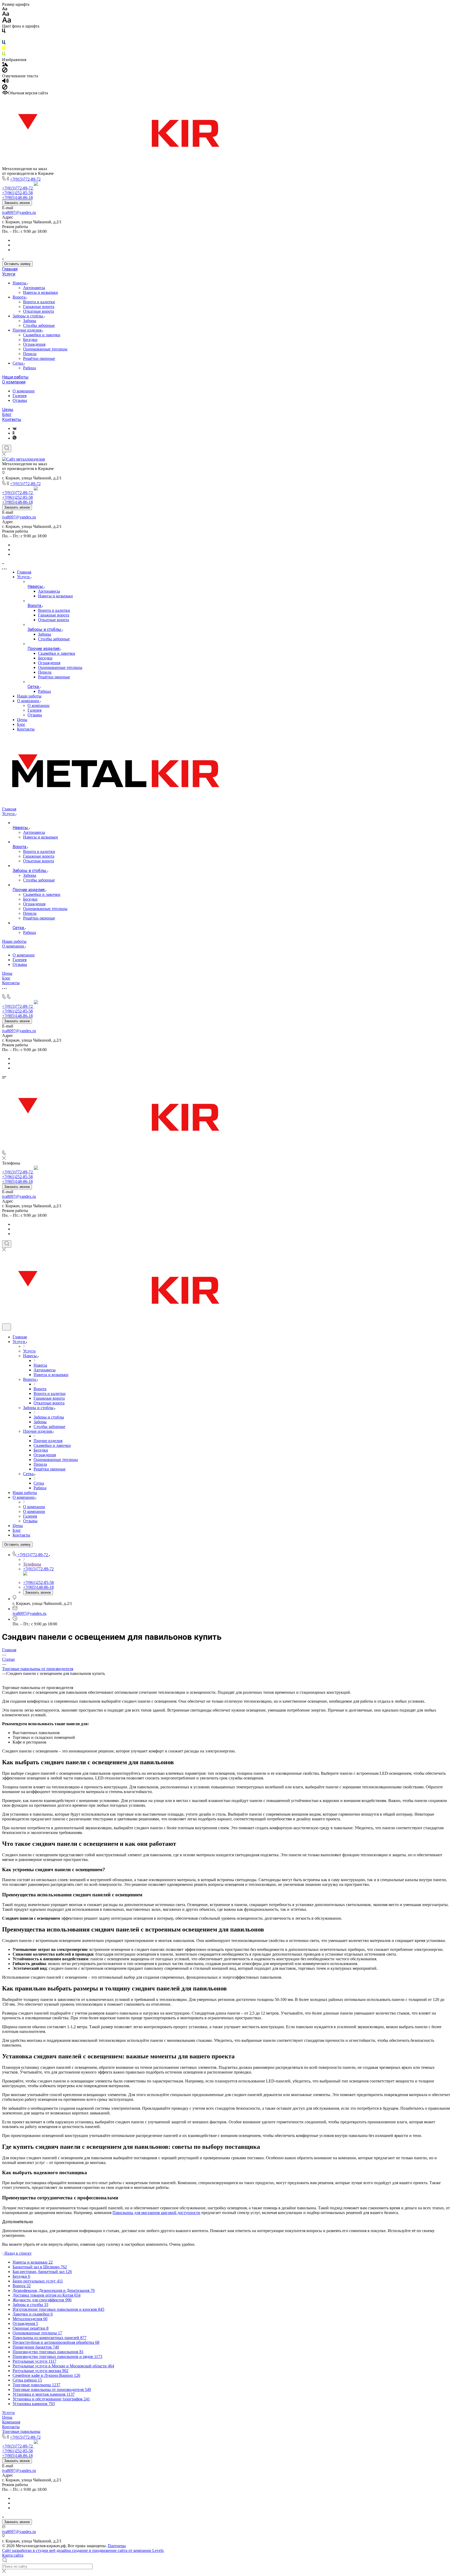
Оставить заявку (17, 264)
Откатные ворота (39, 311)
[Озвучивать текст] (5, 82)
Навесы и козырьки (41, 292)
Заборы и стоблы (28, 316)
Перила (30, 354)
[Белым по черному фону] (4, 38)
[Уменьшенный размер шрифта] (5, 9)
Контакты (12, 420)
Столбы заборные (39, 325)
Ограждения (34, 344)
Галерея (20, 396)
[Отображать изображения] (5, 65)
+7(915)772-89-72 (25, 179)
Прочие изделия (28, 330)
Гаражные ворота (39, 307)
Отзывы (20, 400)
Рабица (29, 368)
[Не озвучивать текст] (5, 88)
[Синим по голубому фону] (4, 43)
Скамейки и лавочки (42, 335)
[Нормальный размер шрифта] (6, 15)
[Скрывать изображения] (5, 71)
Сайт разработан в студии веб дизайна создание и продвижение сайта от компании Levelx (83, 2550)
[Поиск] (7, 448)
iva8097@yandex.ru (19, 212)
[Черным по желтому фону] (4, 49)
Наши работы (15, 377)
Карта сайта (13, 2555)
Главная (10, 269)
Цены (8, 410)
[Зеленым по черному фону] (4, 55)
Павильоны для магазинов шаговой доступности (156, 2213)
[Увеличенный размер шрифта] (7, 21)
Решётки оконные (39, 358)
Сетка (18, 363)
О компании (14, 382)
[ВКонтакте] (15, 428)
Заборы (30, 321)
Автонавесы (34, 288)
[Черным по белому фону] (4, 32)
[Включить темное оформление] (7, 1327)
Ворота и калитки (39, 302)
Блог (7, 415)
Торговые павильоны (21, 2431)
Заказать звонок (17, 203)
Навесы (20, 283)
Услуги (9, 274)
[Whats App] (15, 438)
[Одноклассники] (14, 433)
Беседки (30, 340)
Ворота (20, 297)
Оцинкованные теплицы (45, 349)
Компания (11, 2422)
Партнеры (117, 2546)
